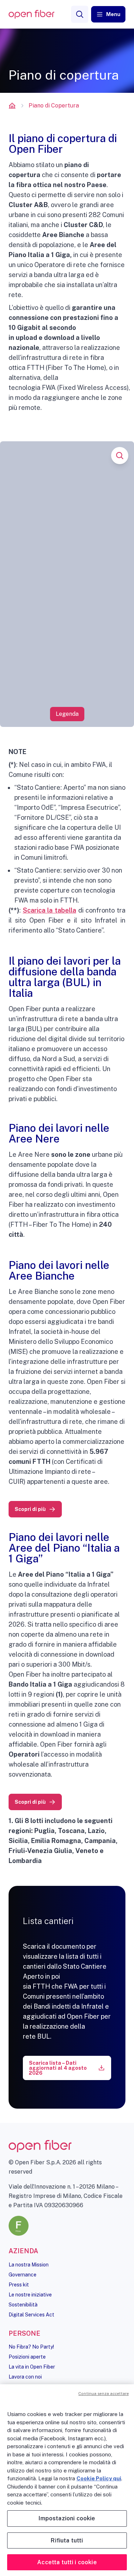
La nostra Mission (29, 2265)
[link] (35, 1509)
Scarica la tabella (49, 910)
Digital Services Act (31, 2315)
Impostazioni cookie (67, 2518)
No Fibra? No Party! (31, 2347)
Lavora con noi (25, 2377)
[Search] (80, 14)
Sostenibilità (23, 2305)
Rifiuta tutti (67, 2540)
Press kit (19, 2285)
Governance (23, 2275)
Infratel (106, 920)
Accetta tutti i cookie (67, 2562)
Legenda (67, 714)
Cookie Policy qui (99, 2478)
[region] (67, 2480)
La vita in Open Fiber (32, 2367)
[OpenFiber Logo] (31, 14)
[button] (108, 14)
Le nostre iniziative (30, 2295)
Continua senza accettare (103, 2394)
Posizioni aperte (27, 2357)
